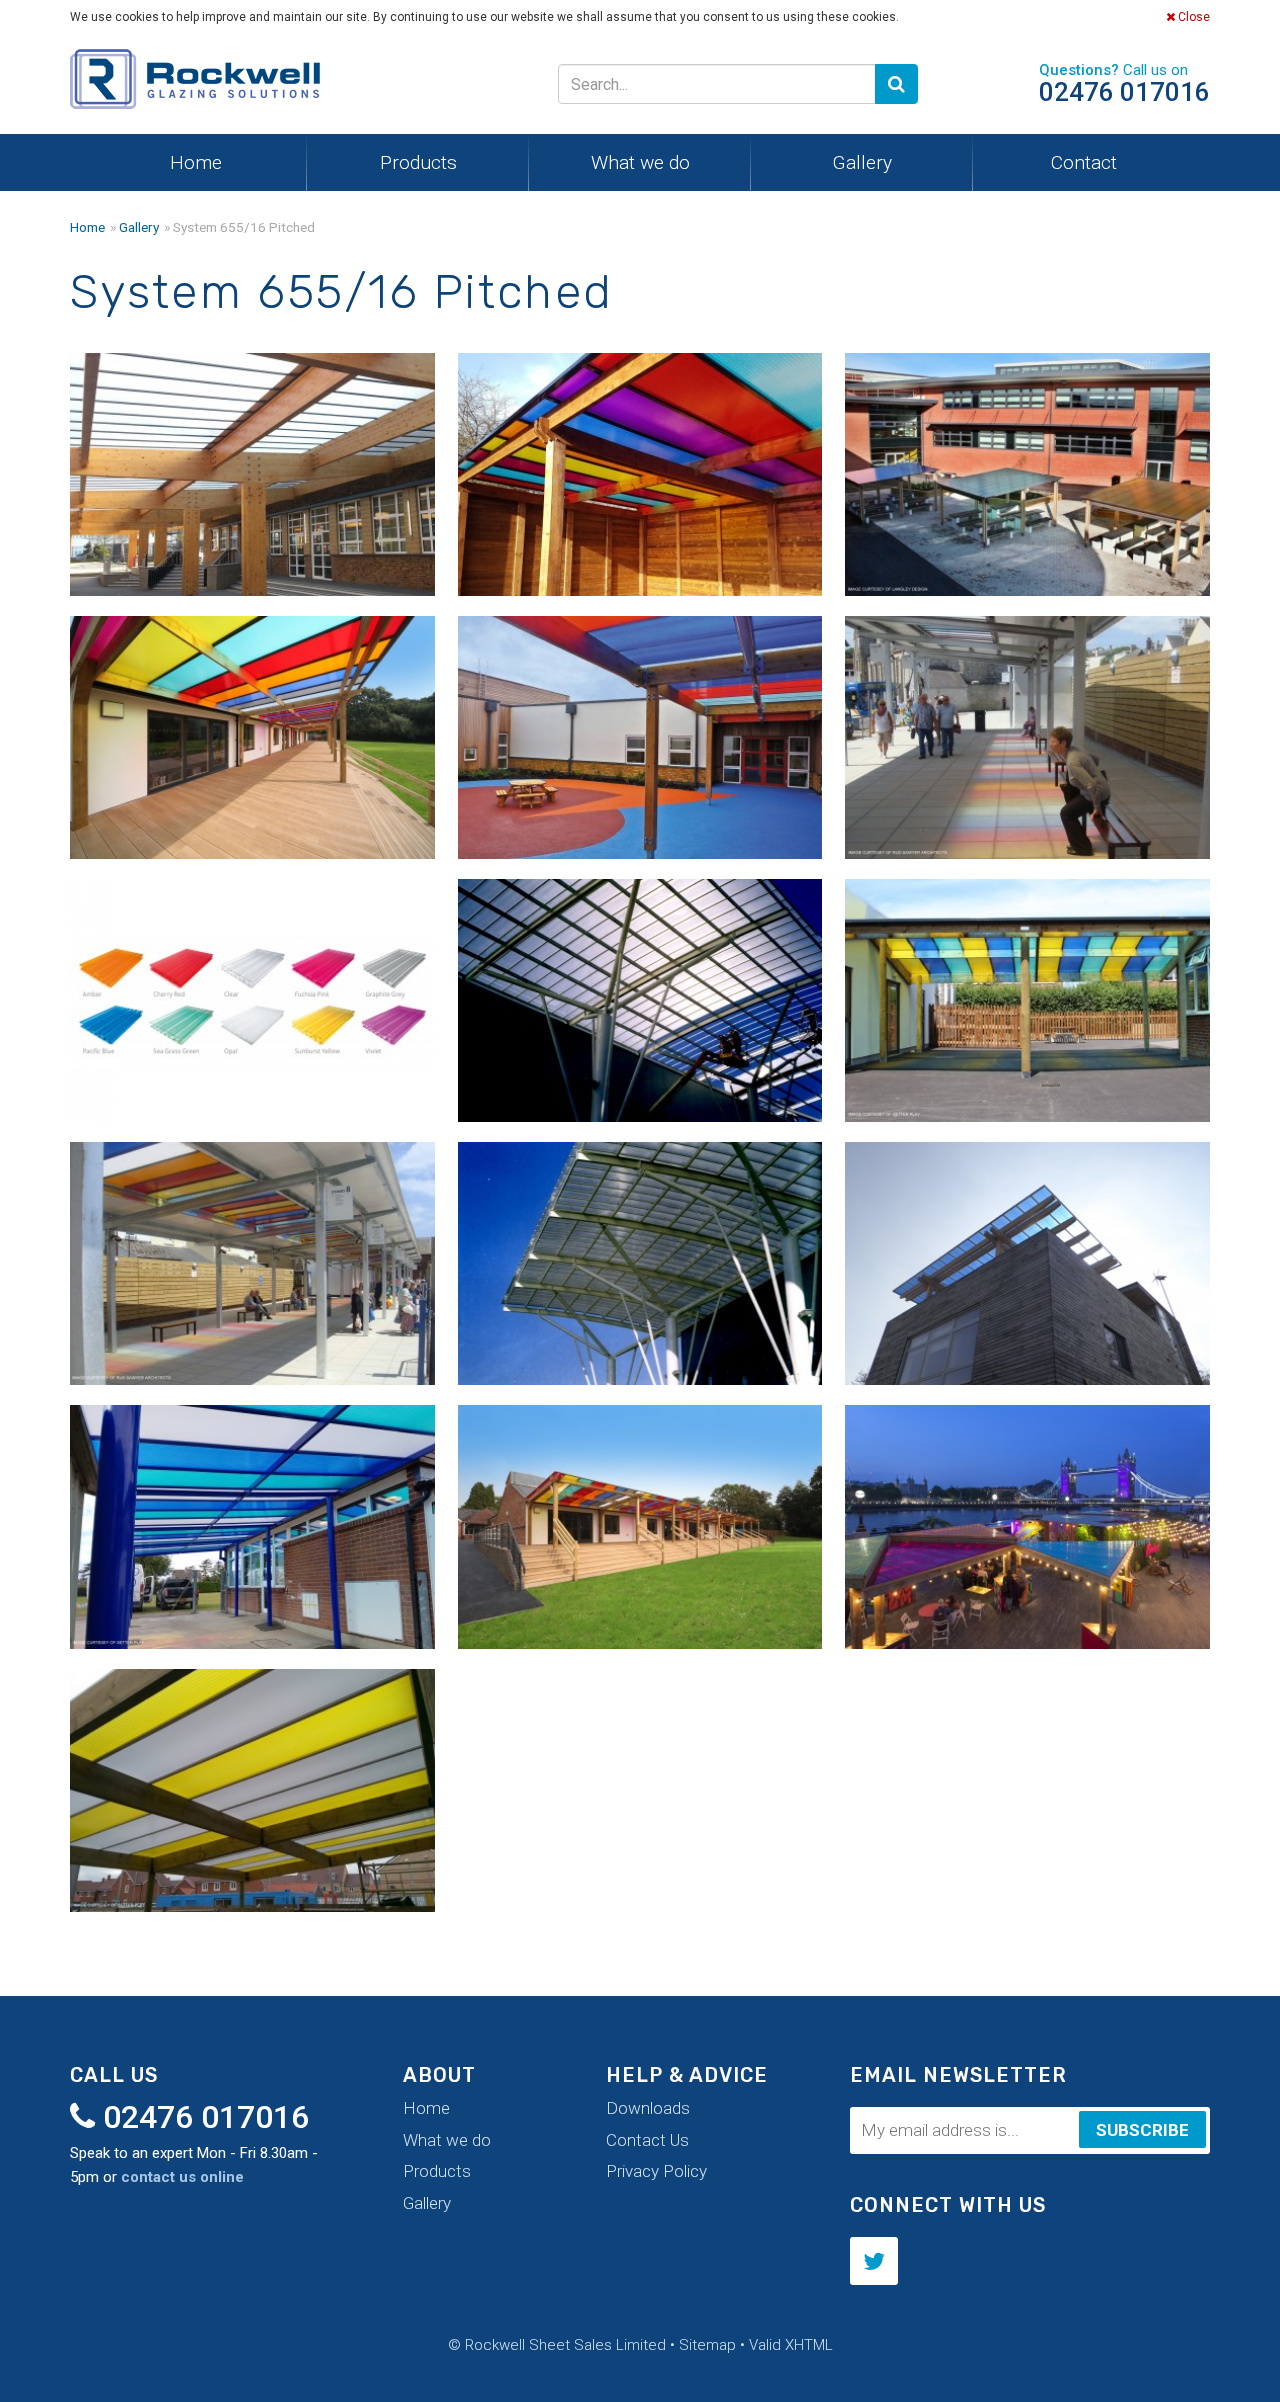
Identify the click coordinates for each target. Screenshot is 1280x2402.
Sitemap (707, 2345)
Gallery (862, 162)
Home (196, 162)
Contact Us (647, 2140)
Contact (1084, 162)
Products (418, 162)
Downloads (648, 2108)
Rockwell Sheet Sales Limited (195, 84)
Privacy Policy (656, 2171)
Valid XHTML (791, 2345)
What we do (640, 162)
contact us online (182, 2177)
